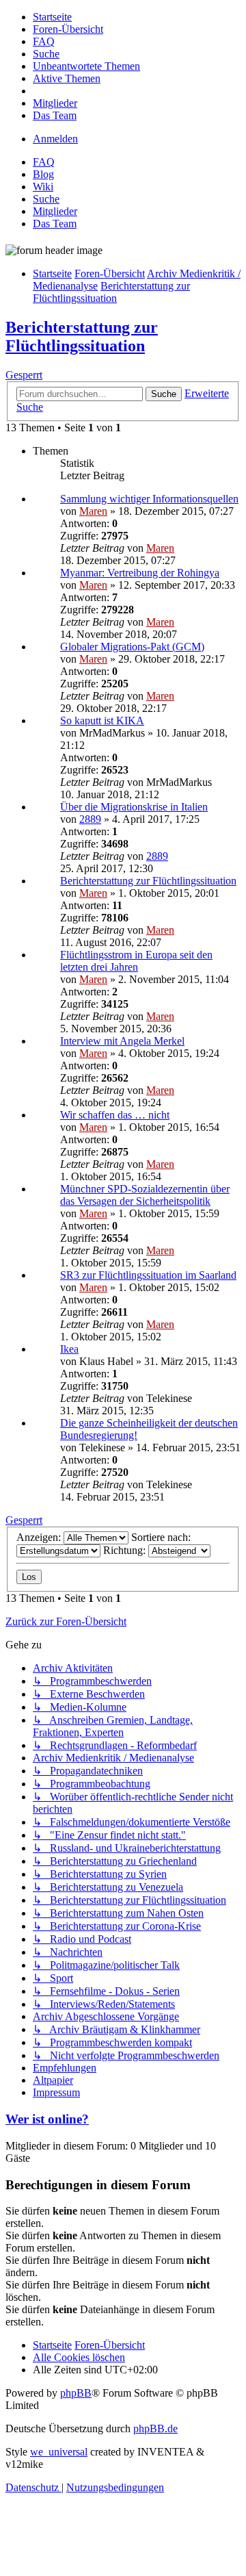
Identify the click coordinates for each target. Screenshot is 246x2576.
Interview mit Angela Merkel (122, 1041)
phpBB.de (155, 2428)
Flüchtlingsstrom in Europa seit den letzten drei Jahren (136, 961)
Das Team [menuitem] (55, 224)
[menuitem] (52, 17)
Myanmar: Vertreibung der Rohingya (140, 573)
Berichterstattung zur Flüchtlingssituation (82, 336)
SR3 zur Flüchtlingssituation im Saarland (148, 1275)
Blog (43, 174)
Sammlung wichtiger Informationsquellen (149, 499)
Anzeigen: (40, 1537)
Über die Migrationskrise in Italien (134, 807)
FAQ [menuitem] (44, 162)
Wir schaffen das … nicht (115, 1115)
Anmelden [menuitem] (55, 139)
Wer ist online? (47, 2119)
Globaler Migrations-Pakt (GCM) (132, 647)
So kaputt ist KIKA (102, 720)
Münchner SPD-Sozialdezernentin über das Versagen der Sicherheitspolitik (145, 1195)
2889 (90, 819)
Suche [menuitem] (46, 199)
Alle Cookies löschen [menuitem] (79, 2357)
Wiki (43, 187)
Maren (93, 511)
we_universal (59, 2452)
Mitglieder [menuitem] (55, 211)
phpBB (76, 2393)
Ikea (69, 1349)
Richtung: (126, 1550)
